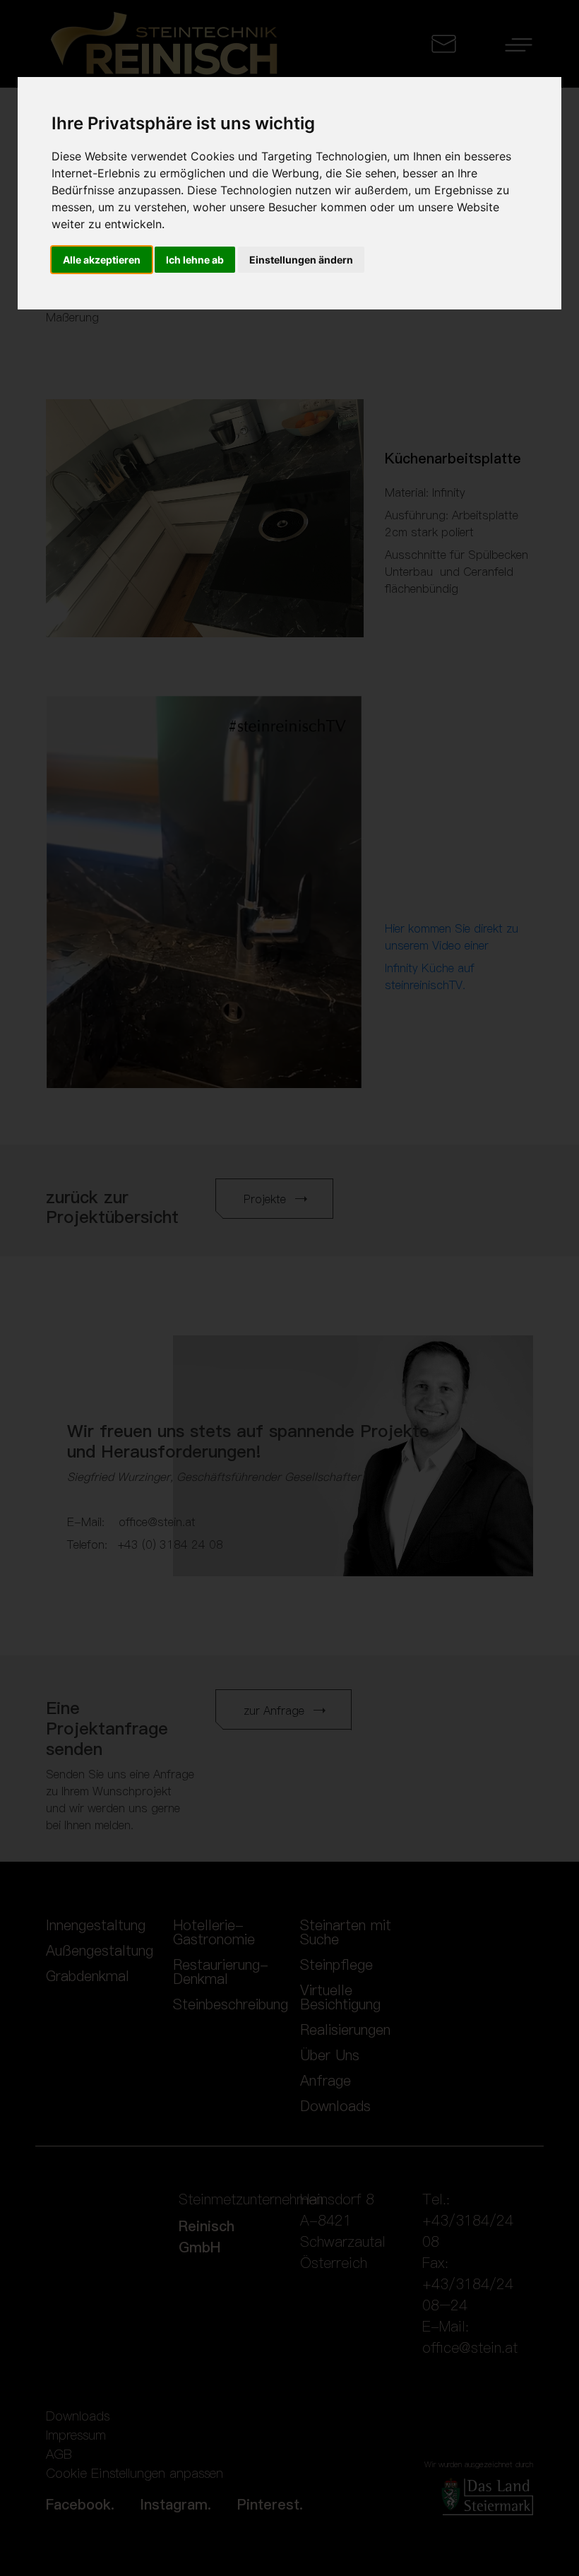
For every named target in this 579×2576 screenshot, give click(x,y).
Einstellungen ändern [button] (301, 260)
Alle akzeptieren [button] (102, 260)
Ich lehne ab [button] (195, 260)
